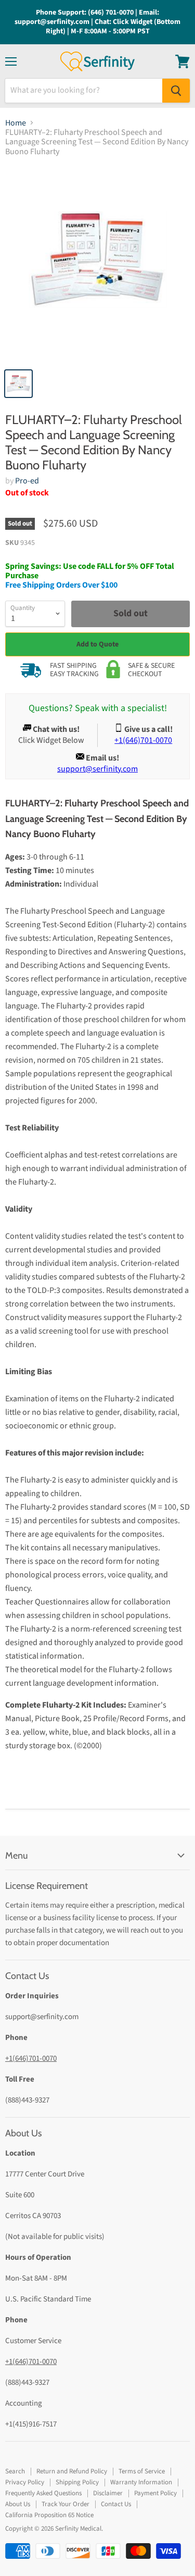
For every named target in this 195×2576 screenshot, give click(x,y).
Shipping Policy (77, 2482)
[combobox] (84, 91)
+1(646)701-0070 (31, 2058)
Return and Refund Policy (72, 2471)
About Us (18, 2504)
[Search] (176, 91)
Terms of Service (142, 2471)
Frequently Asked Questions (43, 2493)
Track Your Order (66, 2504)
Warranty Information (141, 2482)
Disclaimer (108, 2493)
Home (16, 123)
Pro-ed (27, 481)
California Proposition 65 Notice (49, 2515)
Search (15, 2471)
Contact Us (116, 2504)
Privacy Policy (25, 2482)
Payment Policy (155, 2493)
